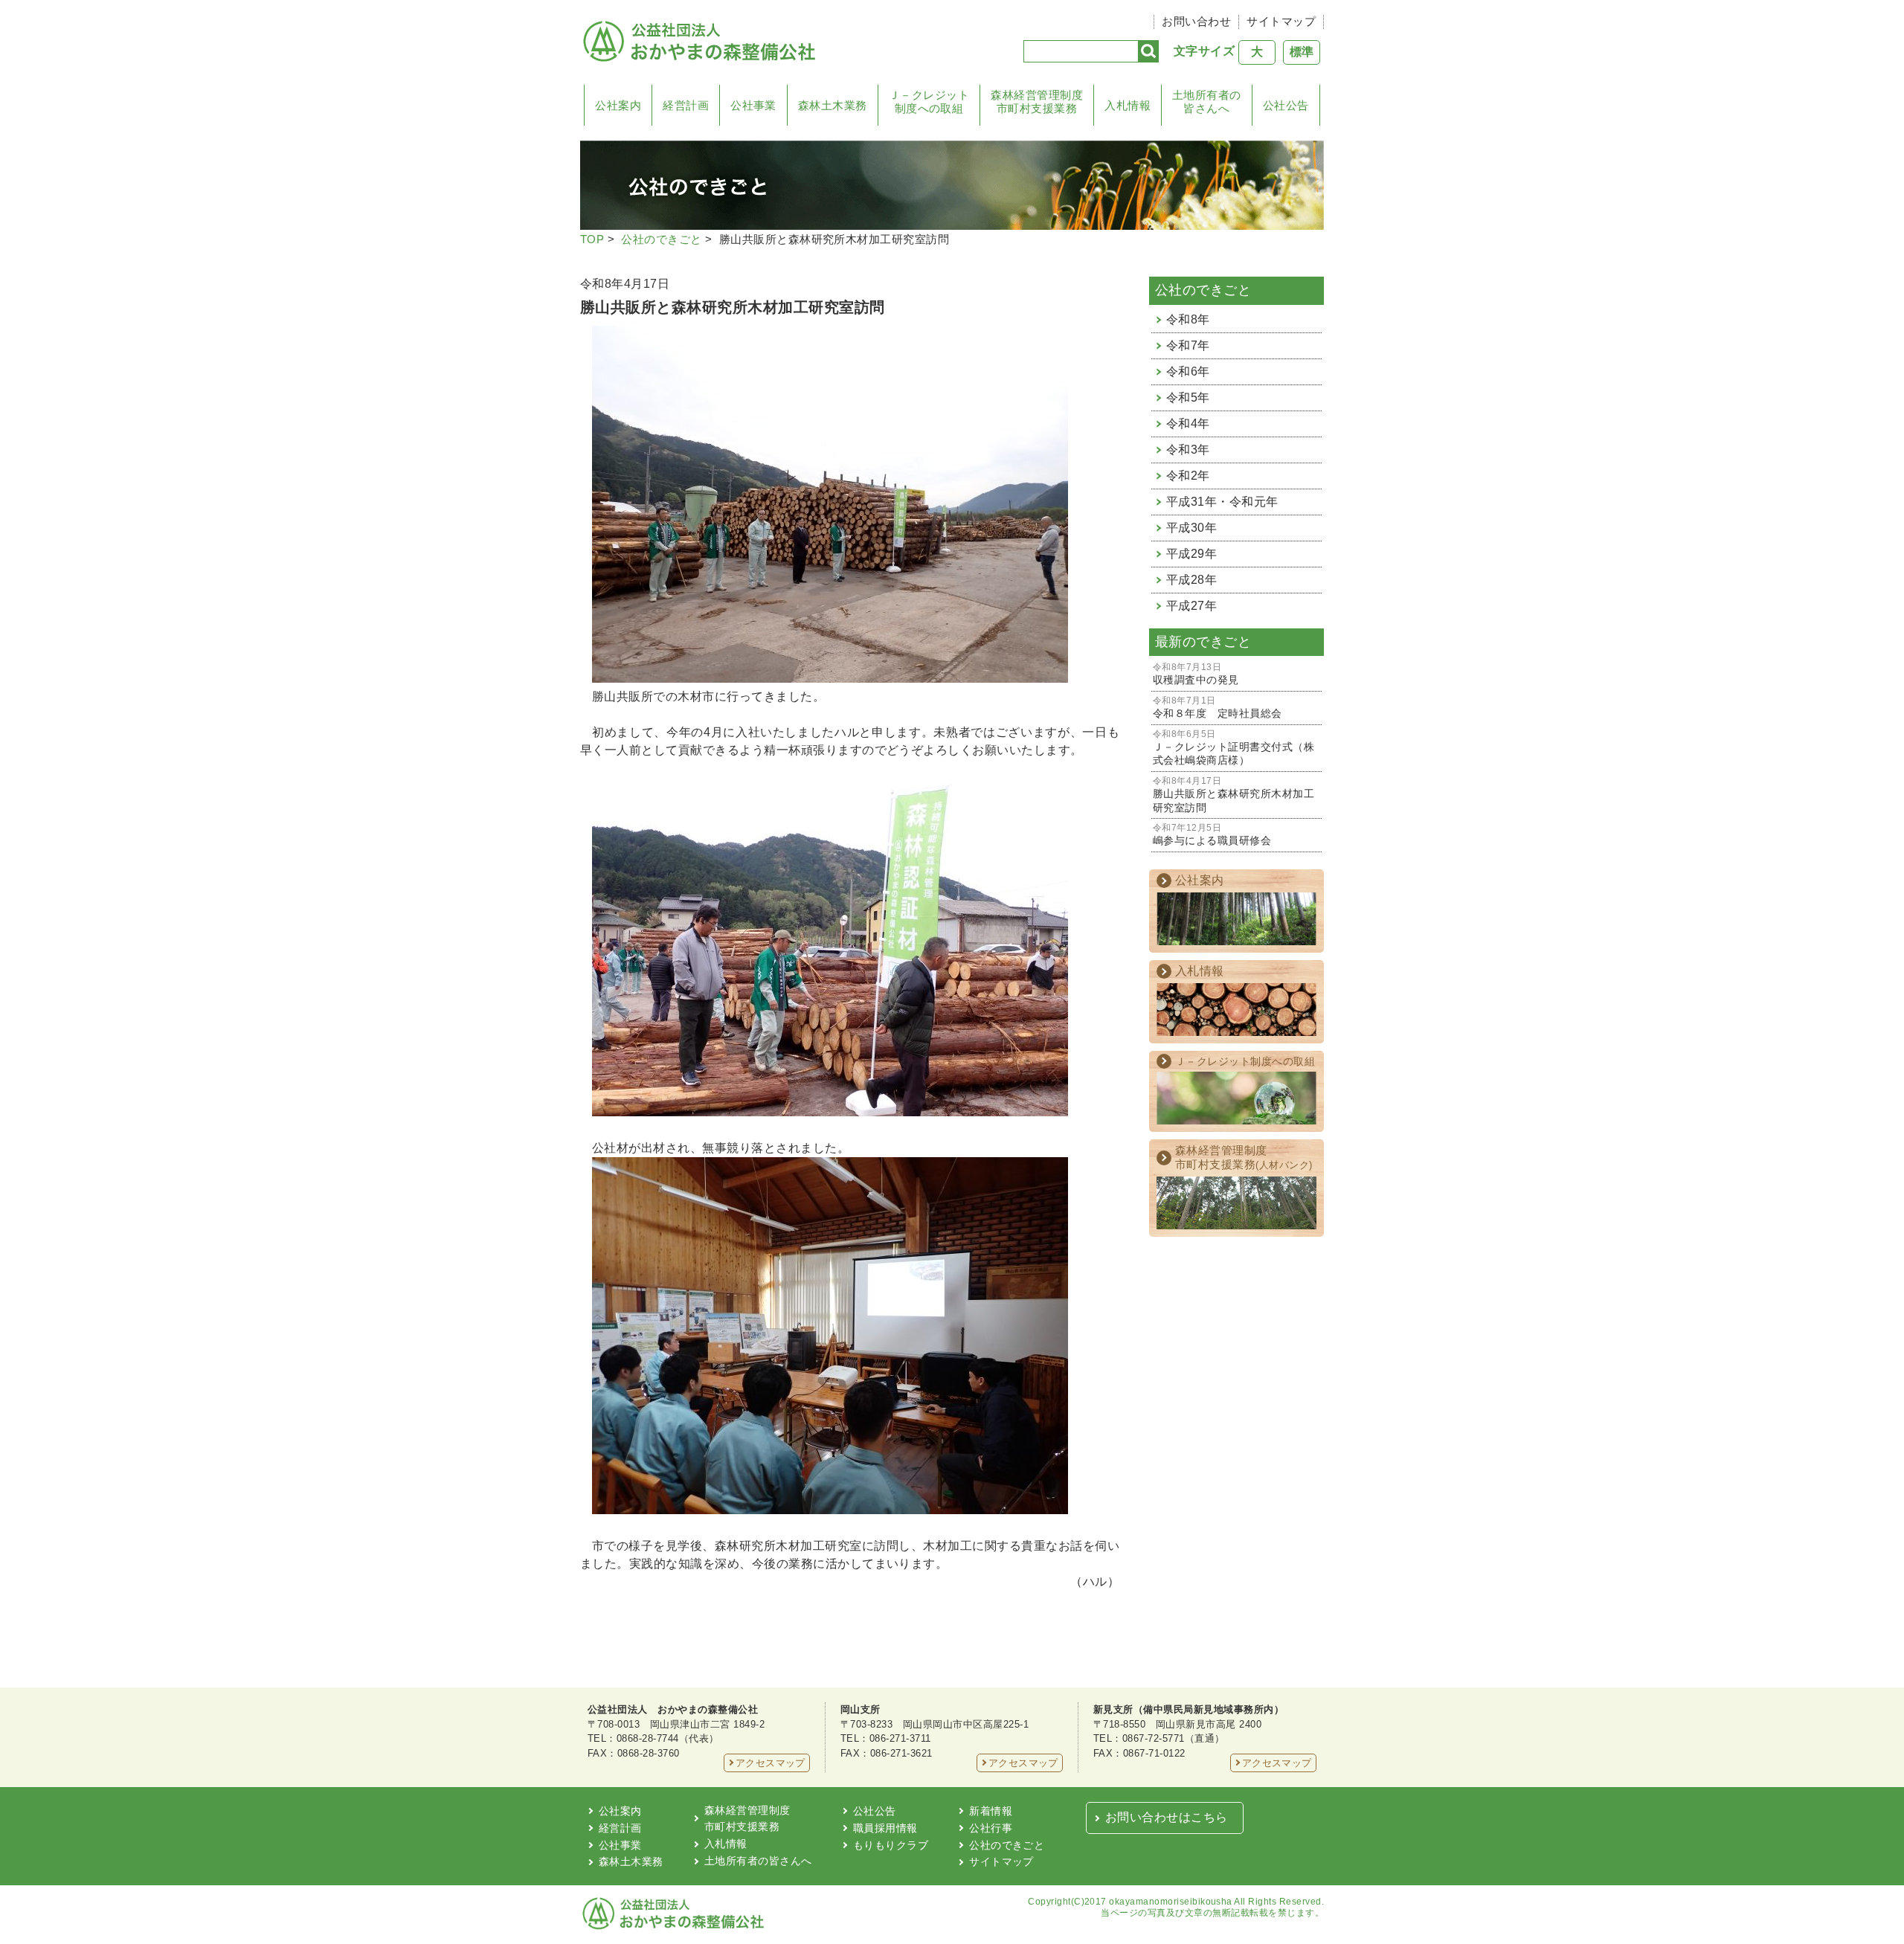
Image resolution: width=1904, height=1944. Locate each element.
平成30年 (1191, 528)
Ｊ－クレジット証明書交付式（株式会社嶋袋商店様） (1234, 748)
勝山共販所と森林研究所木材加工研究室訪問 (1234, 795)
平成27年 (1191, 606)
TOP (592, 239)
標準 (1302, 52)
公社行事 (991, 1828)
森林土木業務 (833, 105)
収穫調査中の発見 (1196, 674)
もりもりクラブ (891, 1845)
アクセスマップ (771, 1763)
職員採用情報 (885, 1828)
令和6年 (1188, 371)
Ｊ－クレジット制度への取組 (929, 102)
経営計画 (686, 105)
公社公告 (1286, 105)
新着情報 (991, 1811)
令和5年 (1188, 398)
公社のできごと (661, 239)
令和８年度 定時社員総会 (1218, 708)
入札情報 (1128, 105)
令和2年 (1188, 476)
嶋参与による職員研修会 (1212, 835)
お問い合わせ (1196, 21)
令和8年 (1188, 319)
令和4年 (1188, 424)
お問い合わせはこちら (1167, 1817)
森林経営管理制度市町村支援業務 (1037, 102)
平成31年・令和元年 (1222, 502)
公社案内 (618, 105)
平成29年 (1191, 554)
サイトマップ (1281, 21)
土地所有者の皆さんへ (1207, 102)
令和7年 (1188, 345)
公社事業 (753, 105)
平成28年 (1191, 580)
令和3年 (1188, 450)
